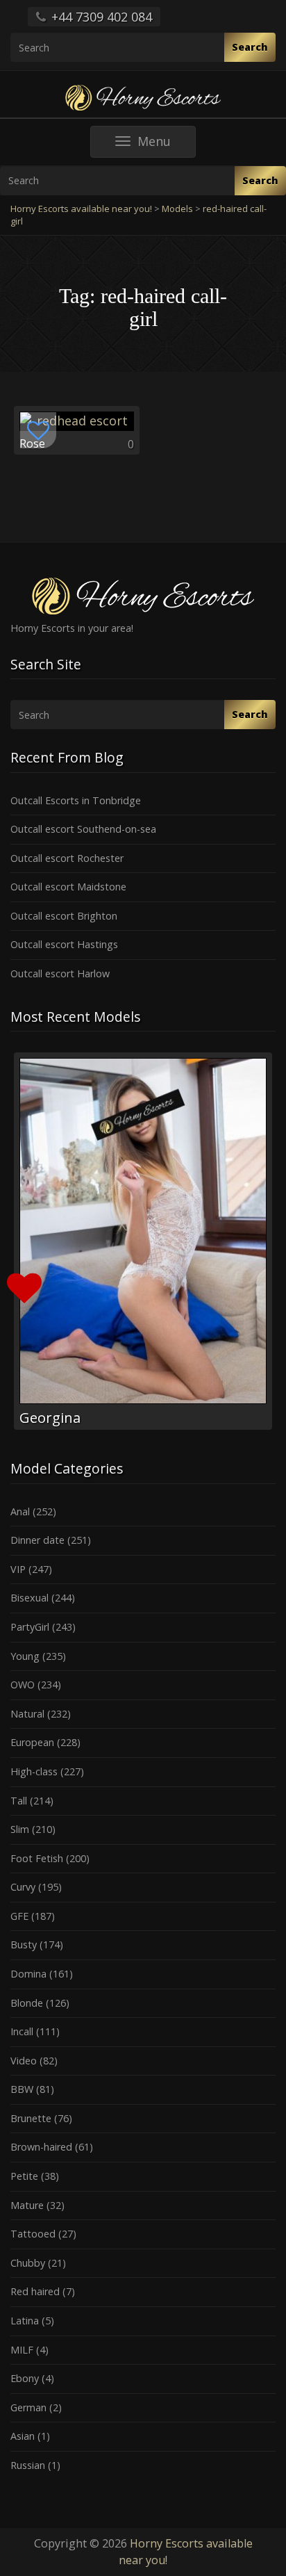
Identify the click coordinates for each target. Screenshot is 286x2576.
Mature (27, 2205)
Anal (20, 1511)
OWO (23, 1685)
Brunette (31, 2118)
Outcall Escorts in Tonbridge (76, 800)
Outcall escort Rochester (67, 858)
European (32, 1742)
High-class (34, 1771)
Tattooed (33, 2234)
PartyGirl (30, 1627)
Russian (28, 2465)
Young (25, 1656)
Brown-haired (41, 2147)
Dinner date (37, 1540)
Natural (27, 1714)
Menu (166, 145)
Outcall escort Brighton (64, 916)
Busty (24, 1945)
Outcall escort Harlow (60, 973)
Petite (24, 2176)
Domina (28, 1974)
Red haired (35, 2291)
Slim (20, 1829)
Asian (23, 2436)
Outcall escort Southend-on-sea (83, 829)
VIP (18, 1569)
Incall (22, 2031)
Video (24, 2061)
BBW (22, 2089)
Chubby (28, 2263)
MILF (22, 2350)
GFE (19, 1916)
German (28, 2407)
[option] (143, 1241)
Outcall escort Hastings (64, 944)
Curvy (23, 1887)
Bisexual (30, 1598)
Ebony (25, 2378)
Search (250, 47)
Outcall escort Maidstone (68, 887)
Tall (19, 1801)
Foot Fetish (37, 1858)
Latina (25, 2321)
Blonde (27, 2003)
